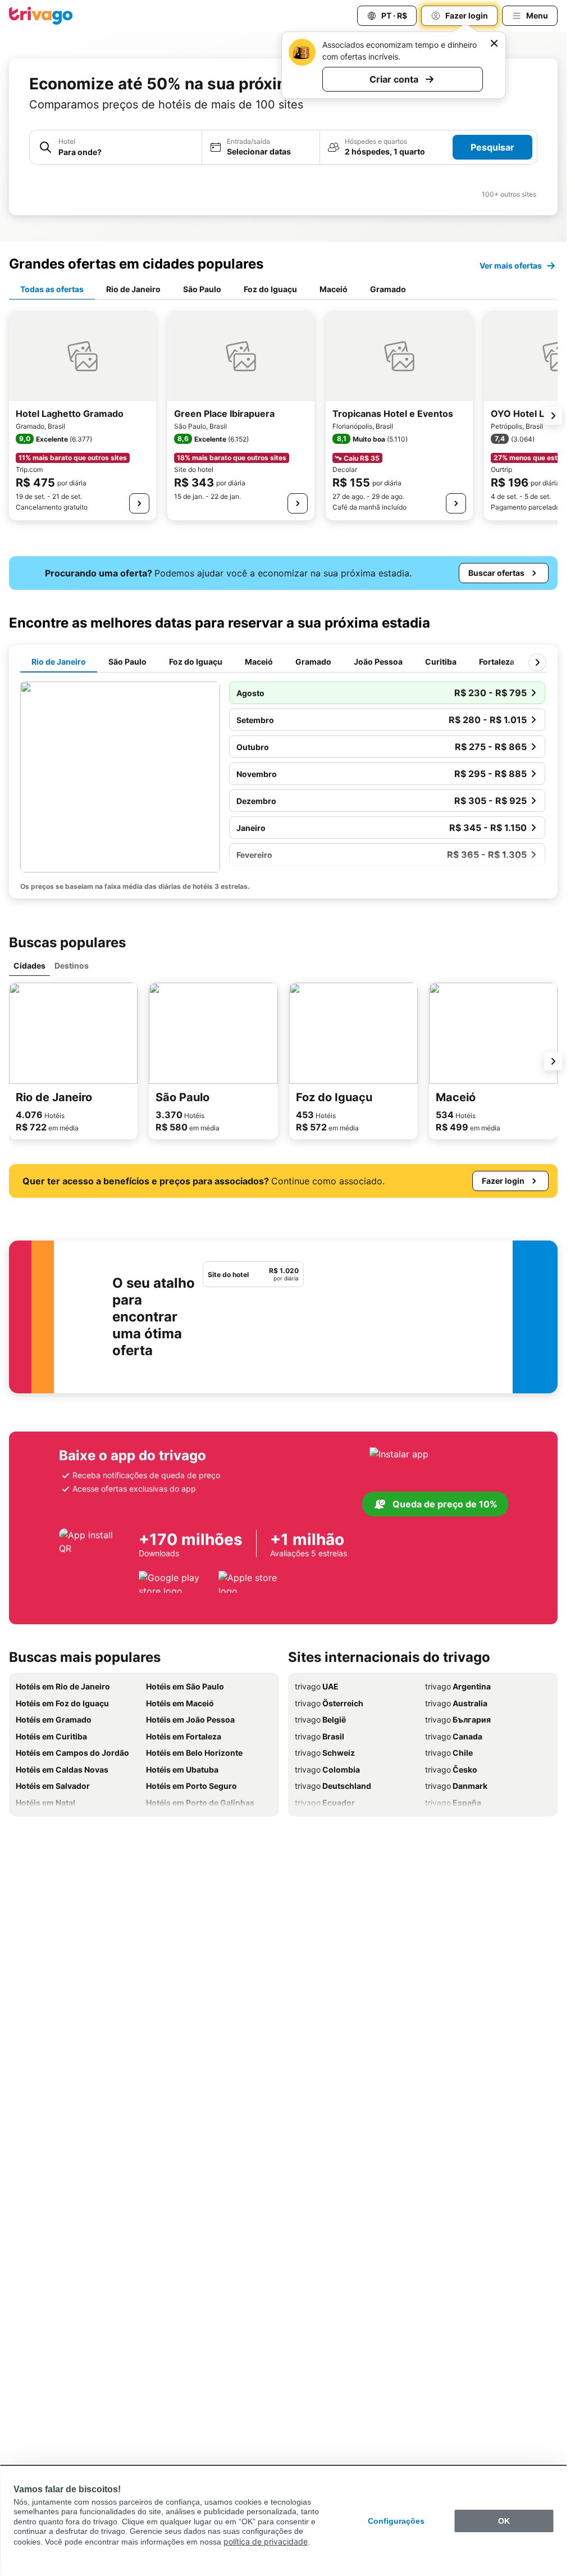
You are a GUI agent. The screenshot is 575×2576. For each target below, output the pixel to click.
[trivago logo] (41, 16)
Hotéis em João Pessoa (190, 1719)
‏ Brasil (320, 1736)
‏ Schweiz (325, 1753)
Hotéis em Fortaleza (184, 1736)
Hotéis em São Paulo (185, 1686)
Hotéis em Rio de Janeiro (63, 1686)
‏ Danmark (456, 1786)
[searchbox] (127, 152)
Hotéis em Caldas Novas (62, 1769)
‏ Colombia (327, 1769)
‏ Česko (451, 1769)
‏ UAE (317, 1686)
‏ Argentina (458, 1686)
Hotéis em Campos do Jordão (72, 1753)
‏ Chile (449, 1753)
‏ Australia (456, 1703)
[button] (116, 147)
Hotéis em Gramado (54, 1719)
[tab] (52, 290)
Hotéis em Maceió (180, 1703)
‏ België (320, 1719)
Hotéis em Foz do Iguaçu (62, 1703)
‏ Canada (454, 1736)
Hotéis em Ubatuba (182, 1769)
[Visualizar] (139, 503)
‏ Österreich (329, 1703)
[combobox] (116, 147)
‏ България (458, 1719)
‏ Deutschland (333, 1786)
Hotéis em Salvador (53, 1786)
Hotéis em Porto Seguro (191, 1786)
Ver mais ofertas (511, 265)
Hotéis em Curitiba (51, 1736)
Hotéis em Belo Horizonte (194, 1753)
